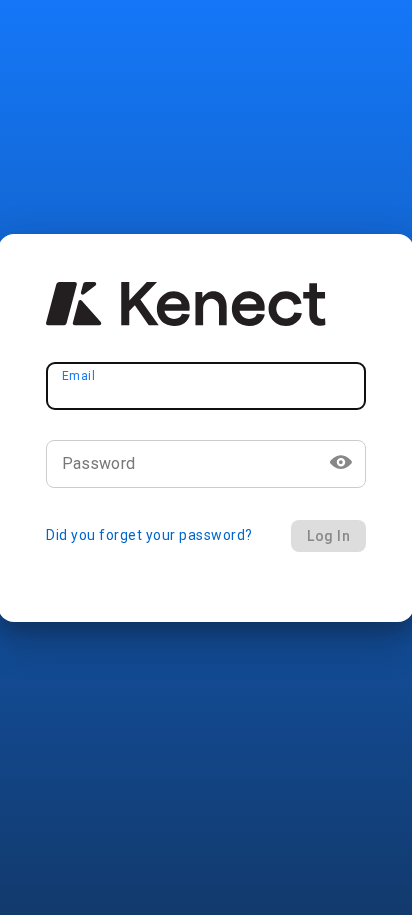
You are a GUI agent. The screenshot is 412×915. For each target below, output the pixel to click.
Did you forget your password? (149, 535)
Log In (328, 536)
